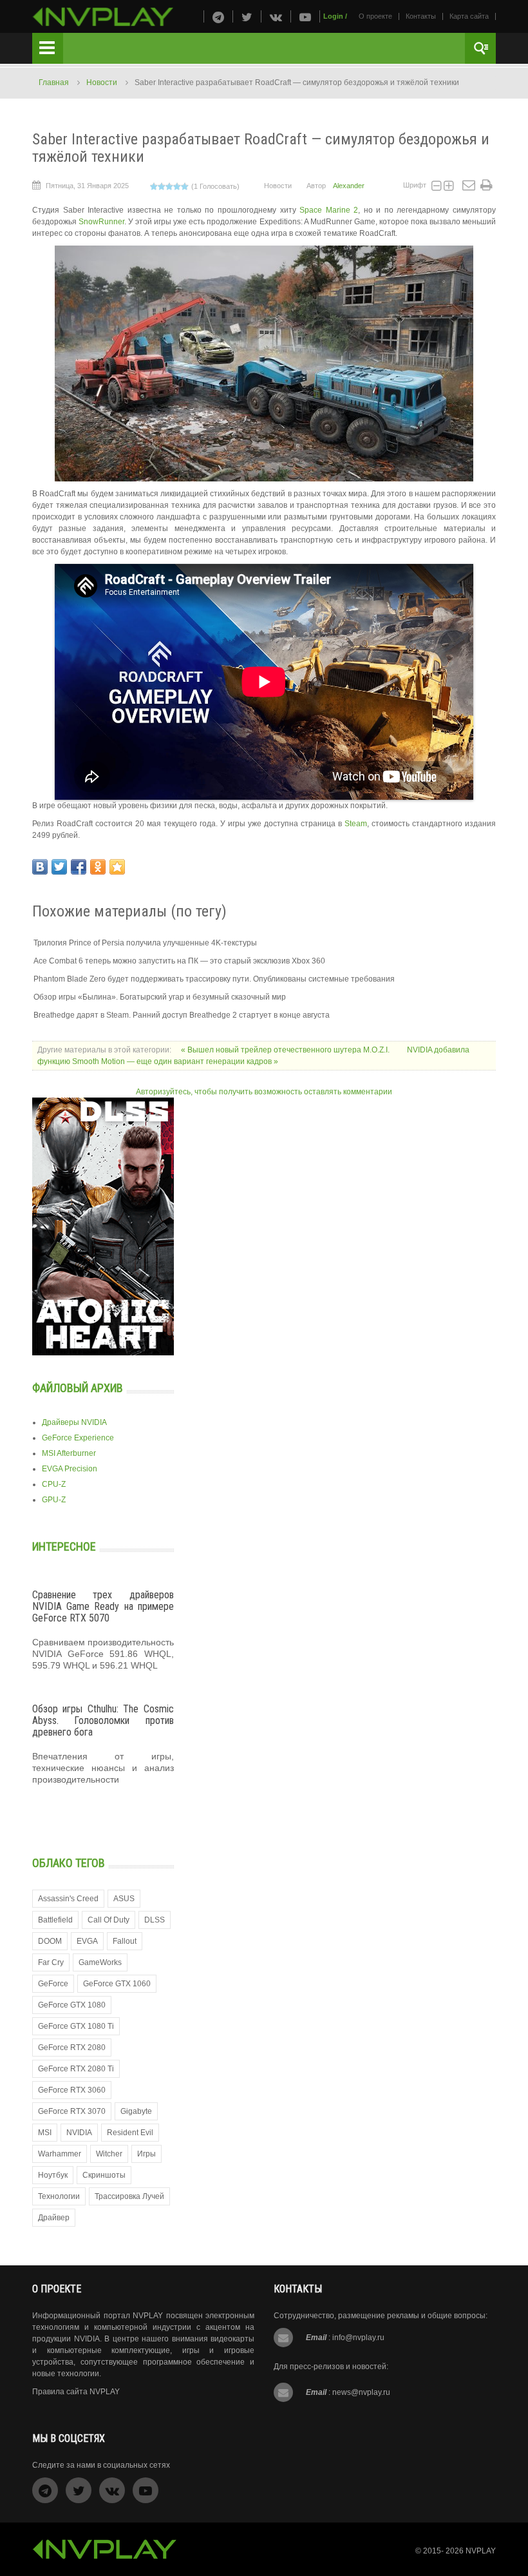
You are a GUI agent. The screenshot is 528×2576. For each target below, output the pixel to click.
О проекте (375, 16)
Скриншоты (104, 2175)
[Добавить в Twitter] (59, 867)
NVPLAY (481, 2551)
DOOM (50, 1941)
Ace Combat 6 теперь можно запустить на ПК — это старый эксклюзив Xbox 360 (179, 961)
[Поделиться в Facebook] (79, 867)
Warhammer (60, 2154)
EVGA (87, 1941)
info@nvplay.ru (358, 2338)
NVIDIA (79, 2133)
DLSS (155, 1920)
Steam (356, 824)
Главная (54, 82)
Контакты (421, 16)
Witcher (109, 2154)
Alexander (349, 186)
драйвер (54, 2218)
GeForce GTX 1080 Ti (76, 2026)
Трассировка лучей (129, 2196)
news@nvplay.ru (361, 2392)
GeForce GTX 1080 (72, 2005)
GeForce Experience (78, 1438)
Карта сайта (469, 16)
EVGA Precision (70, 1469)
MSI (45, 2133)
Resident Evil (130, 2133)
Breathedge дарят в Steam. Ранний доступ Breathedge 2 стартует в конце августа (182, 1015)
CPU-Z (54, 1484)
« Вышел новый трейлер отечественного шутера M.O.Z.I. (286, 1050)
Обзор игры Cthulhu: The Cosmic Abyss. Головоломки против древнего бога (103, 1720)
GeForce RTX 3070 (72, 2111)
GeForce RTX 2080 (72, 2048)
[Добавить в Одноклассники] (98, 867)
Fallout (125, 1941)
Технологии (59, 2196)
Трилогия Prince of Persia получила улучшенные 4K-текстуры (145, 943)
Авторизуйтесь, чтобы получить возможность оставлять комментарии (264, 1092)
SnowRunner (101, 222)
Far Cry (51, 1962)
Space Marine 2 (329, 210)
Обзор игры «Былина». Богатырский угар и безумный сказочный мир (160, 997)
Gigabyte (136, 2111)
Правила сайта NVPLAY (76, 2392)
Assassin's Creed (68, 1899)
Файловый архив (78, 1388)
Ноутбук (53, 2175)
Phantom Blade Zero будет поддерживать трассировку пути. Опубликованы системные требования (214, 979)
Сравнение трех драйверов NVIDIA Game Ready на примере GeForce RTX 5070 (103, 1606)
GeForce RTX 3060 (72, 2090)
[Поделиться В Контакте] (40, 867)
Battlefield (55, 1920)
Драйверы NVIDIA (74, 1422)
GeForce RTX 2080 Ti (76, 2069)
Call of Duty (108, 1920)
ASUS (124, 1899)
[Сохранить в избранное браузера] (117, 867)
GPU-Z (54, 1500)
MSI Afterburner (69, 1453)
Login (333, 16)
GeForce (53, 1984)
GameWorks (100, 1962)
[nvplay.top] (103, 17)
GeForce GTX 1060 (117, 1984)
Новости (102, 82)
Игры (146, 2154)
